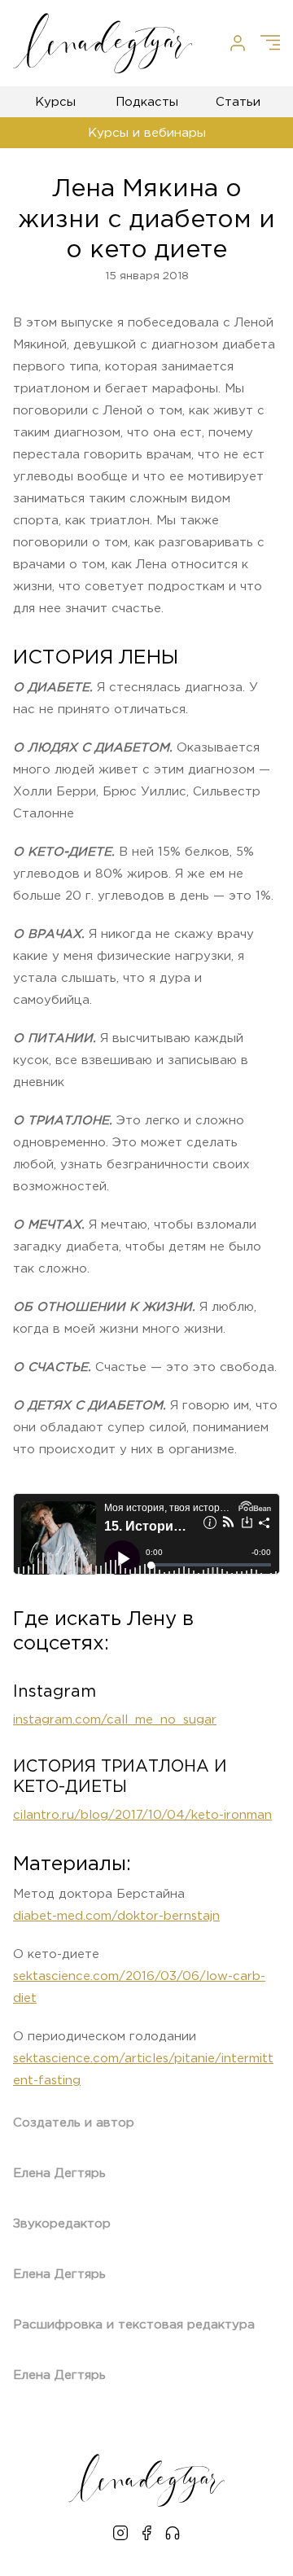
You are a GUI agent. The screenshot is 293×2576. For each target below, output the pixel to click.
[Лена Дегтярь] (103, 43)
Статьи (238, 102)
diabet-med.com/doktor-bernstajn (116, 1916)
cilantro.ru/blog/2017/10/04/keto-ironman (142, 1815)
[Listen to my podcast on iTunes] (173, 2535)
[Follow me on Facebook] (146, 2535)
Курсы (55, 102)
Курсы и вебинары (147, 133)
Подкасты (147, 102)
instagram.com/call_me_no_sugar (115, 1720)
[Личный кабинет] (238, 43)
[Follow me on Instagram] (120, 2535)
